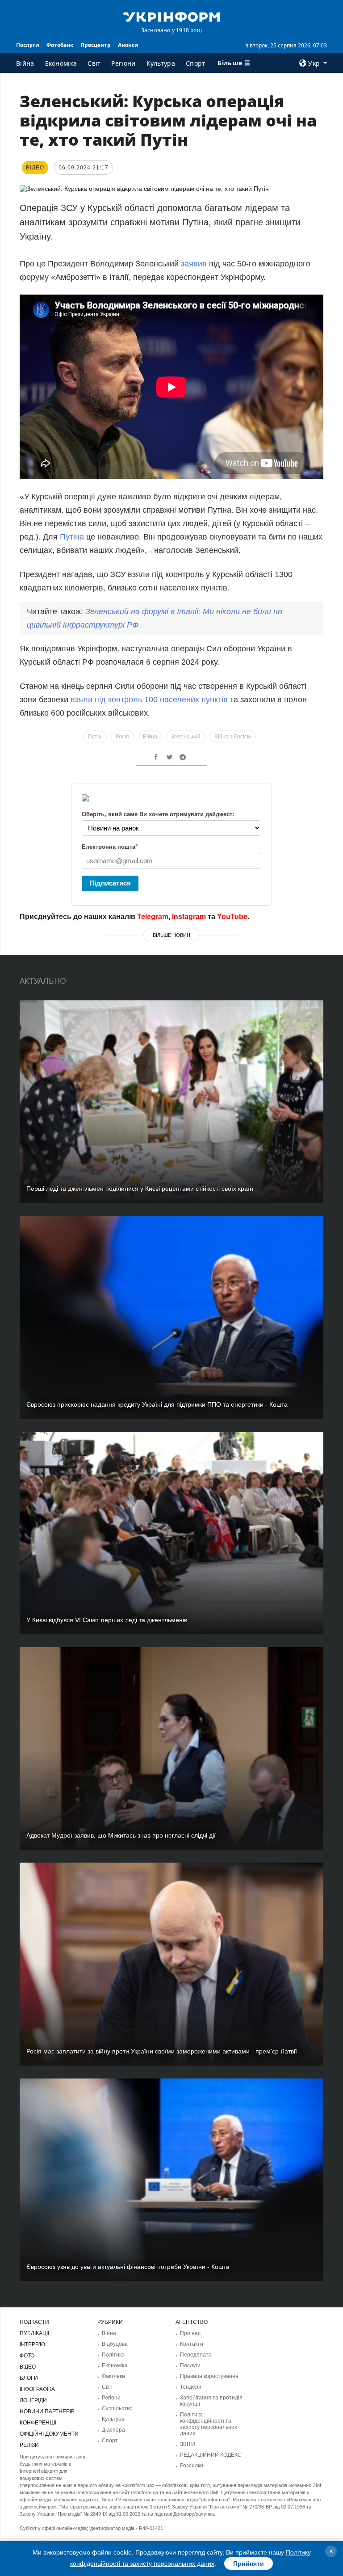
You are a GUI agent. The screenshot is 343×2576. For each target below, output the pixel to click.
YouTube (232, 917)
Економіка (61, 63)
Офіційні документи (49, 2434)
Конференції (38, 2423)
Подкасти (34, 2322)
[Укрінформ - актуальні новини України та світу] (171, 16)
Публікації (34, 2333)
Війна (25, 63)
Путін (95, 737)
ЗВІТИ (188, 2444)
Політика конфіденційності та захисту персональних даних (209, 2424)
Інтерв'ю (32, 2344)
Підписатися (110, 883)
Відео (28, 2367)
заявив (194, 264)
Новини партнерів (47, 2412)
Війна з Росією (233, 737)
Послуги (28, 45)
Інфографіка (37, 2389)
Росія (122, 737)
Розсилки (192, 2466)
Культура (161, 63)
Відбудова (115, 2344)
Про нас (190, 2333)
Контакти (192, 2344)
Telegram (153, 917)
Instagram (189, 917)
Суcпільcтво (117, 2408)
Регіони (123, 63)
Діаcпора (113, 2430)
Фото (27, 2356)
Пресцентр (96, 45)
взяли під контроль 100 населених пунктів (149, 700)
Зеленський (186, 737)
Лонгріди (33, 2400)
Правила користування (209, 2376)
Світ (94, 63)
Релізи (29, 2445)
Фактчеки (113, 2376)
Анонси (128, 45)
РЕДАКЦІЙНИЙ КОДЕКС (211, 2455)
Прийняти (249, 2563)
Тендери (191, 2387)
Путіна (72, 537)
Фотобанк (60, 45)
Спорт (196, 63)
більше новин (171, 935)
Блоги (29, 2378)
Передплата (196, 2355)
